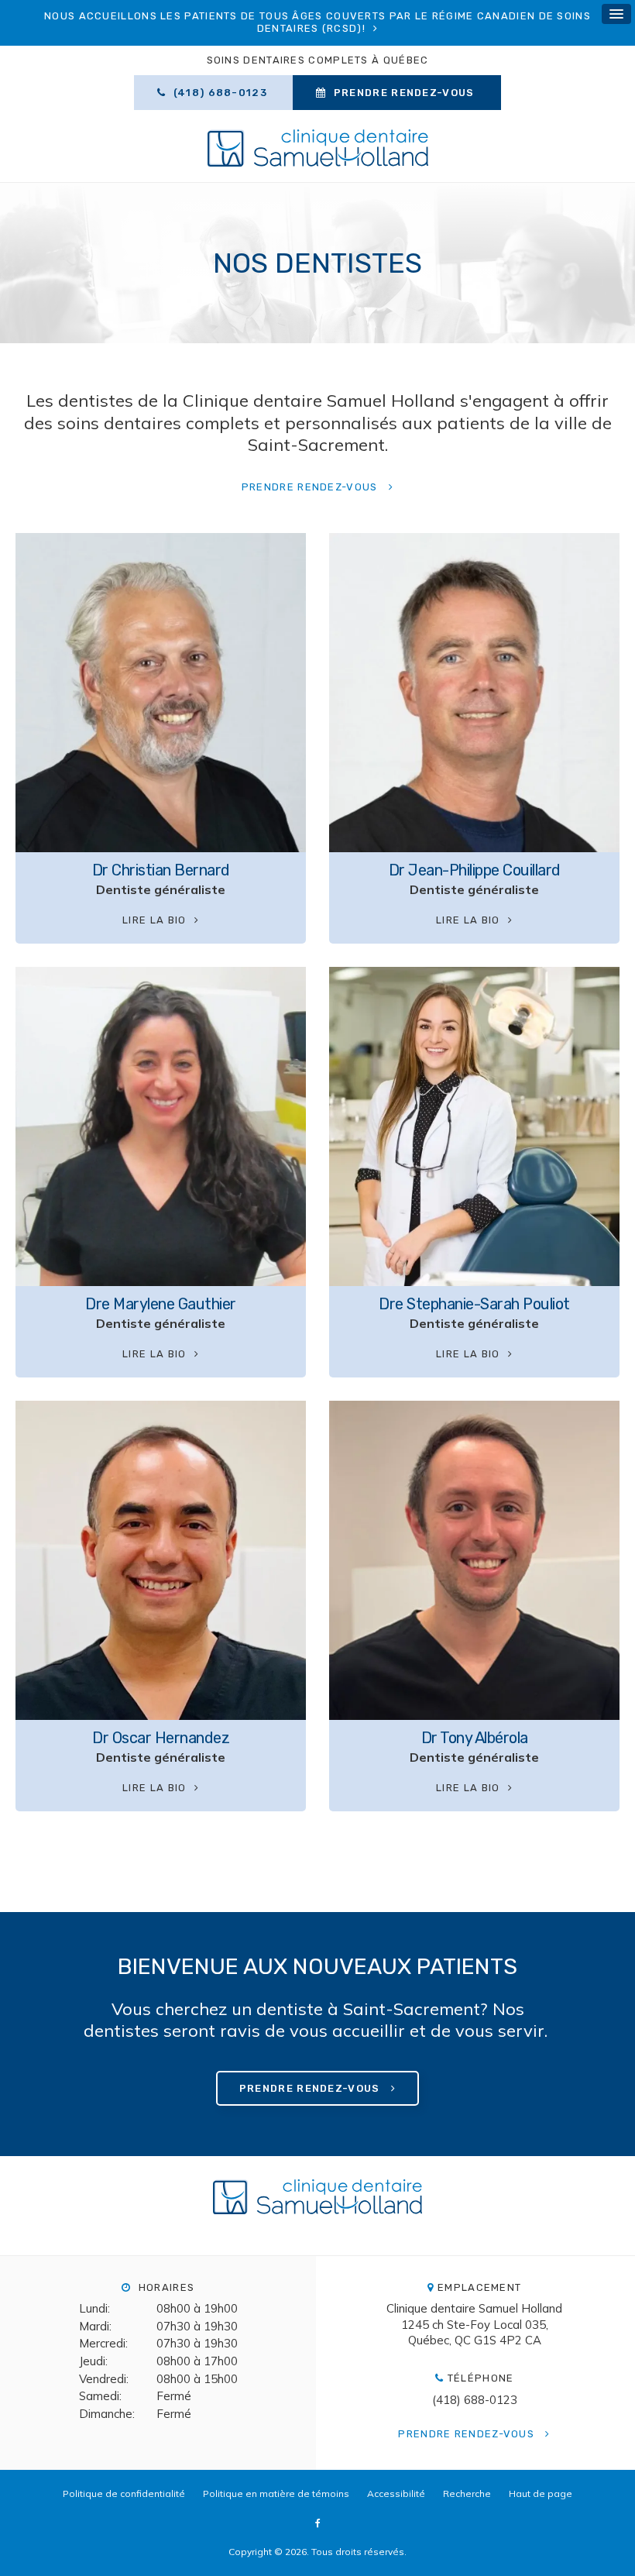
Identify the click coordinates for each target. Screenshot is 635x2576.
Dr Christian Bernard (161, 870)
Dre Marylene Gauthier (161, 1304)
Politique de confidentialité (124, 2493)
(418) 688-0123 (475, 2400)
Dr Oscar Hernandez (161, 1738)
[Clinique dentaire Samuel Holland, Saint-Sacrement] (317, 2205)
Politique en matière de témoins (276, 2493)
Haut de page (541, 2493)
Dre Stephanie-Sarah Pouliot (474, 1304)
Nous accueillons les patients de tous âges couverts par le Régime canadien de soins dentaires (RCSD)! (317, 22)
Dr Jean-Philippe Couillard (475, 870)
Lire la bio (154, 920)
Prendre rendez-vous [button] (404, 93)
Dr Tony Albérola (475, 1738)
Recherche (467, 2493)
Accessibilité (396, 2493)
